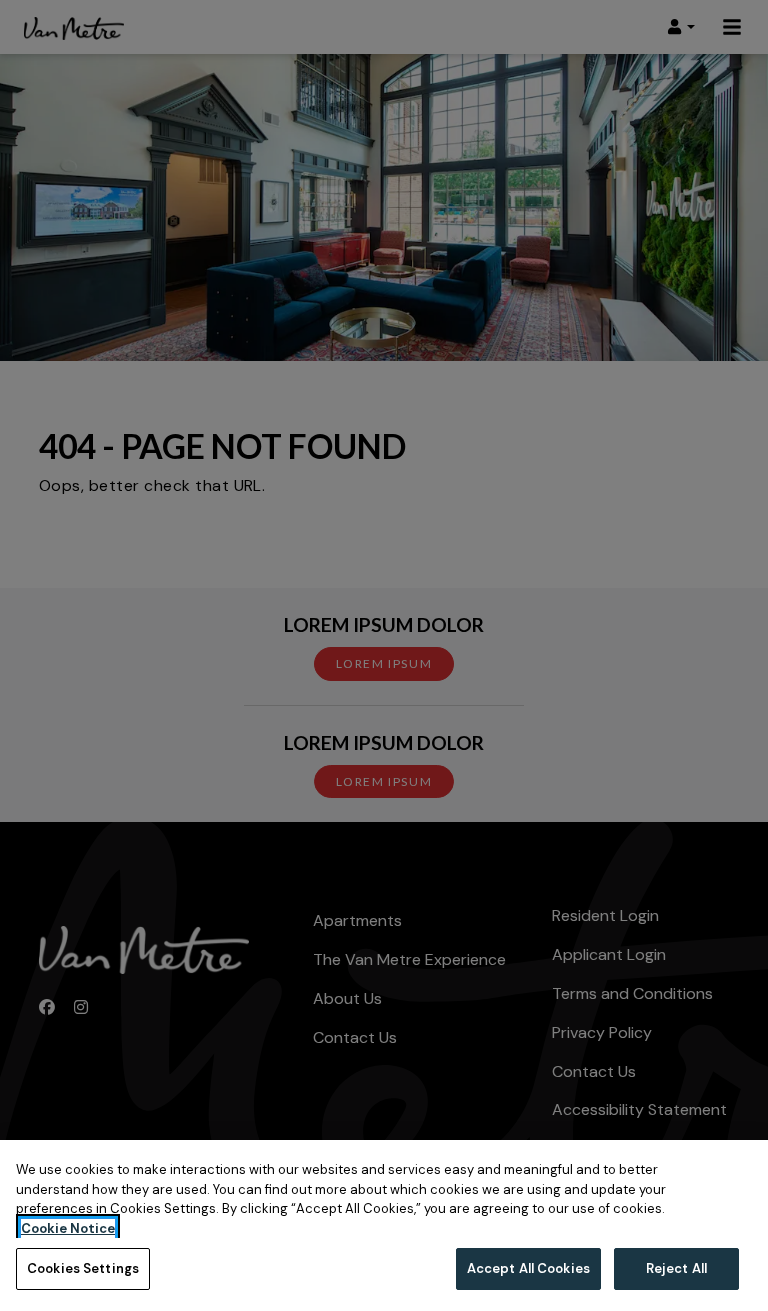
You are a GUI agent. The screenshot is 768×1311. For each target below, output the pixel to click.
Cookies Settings (83, 1268)
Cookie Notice (68, 1228)
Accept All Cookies (528, 1268)
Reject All (676, 1268)
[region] (384, 1225)
